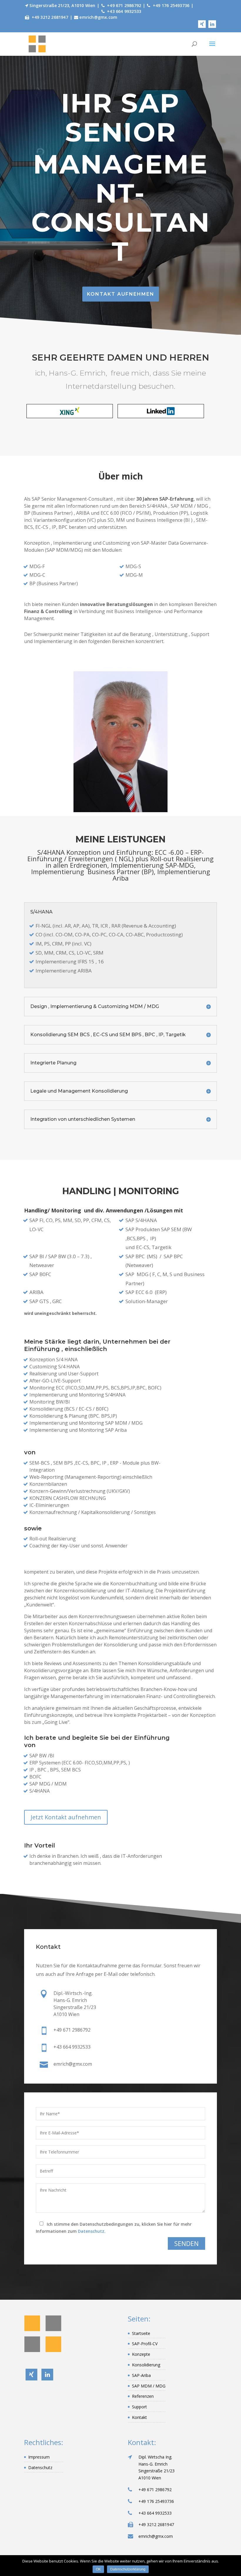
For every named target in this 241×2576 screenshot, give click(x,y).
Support (139, 2407)
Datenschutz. (92, 2231)
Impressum (39, 2457)
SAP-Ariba (141, 2375)
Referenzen (143, 2396)
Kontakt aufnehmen (121, 294)
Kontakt (139, 2417)
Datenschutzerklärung (128, 2569)
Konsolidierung (146, 2365)
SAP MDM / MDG (149, 2386)
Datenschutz (40, 2468)
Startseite (141, 2333)
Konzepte (141, 2354)
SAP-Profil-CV (145, 2344)
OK (98, 2569)
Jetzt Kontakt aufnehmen (66, 1817)
